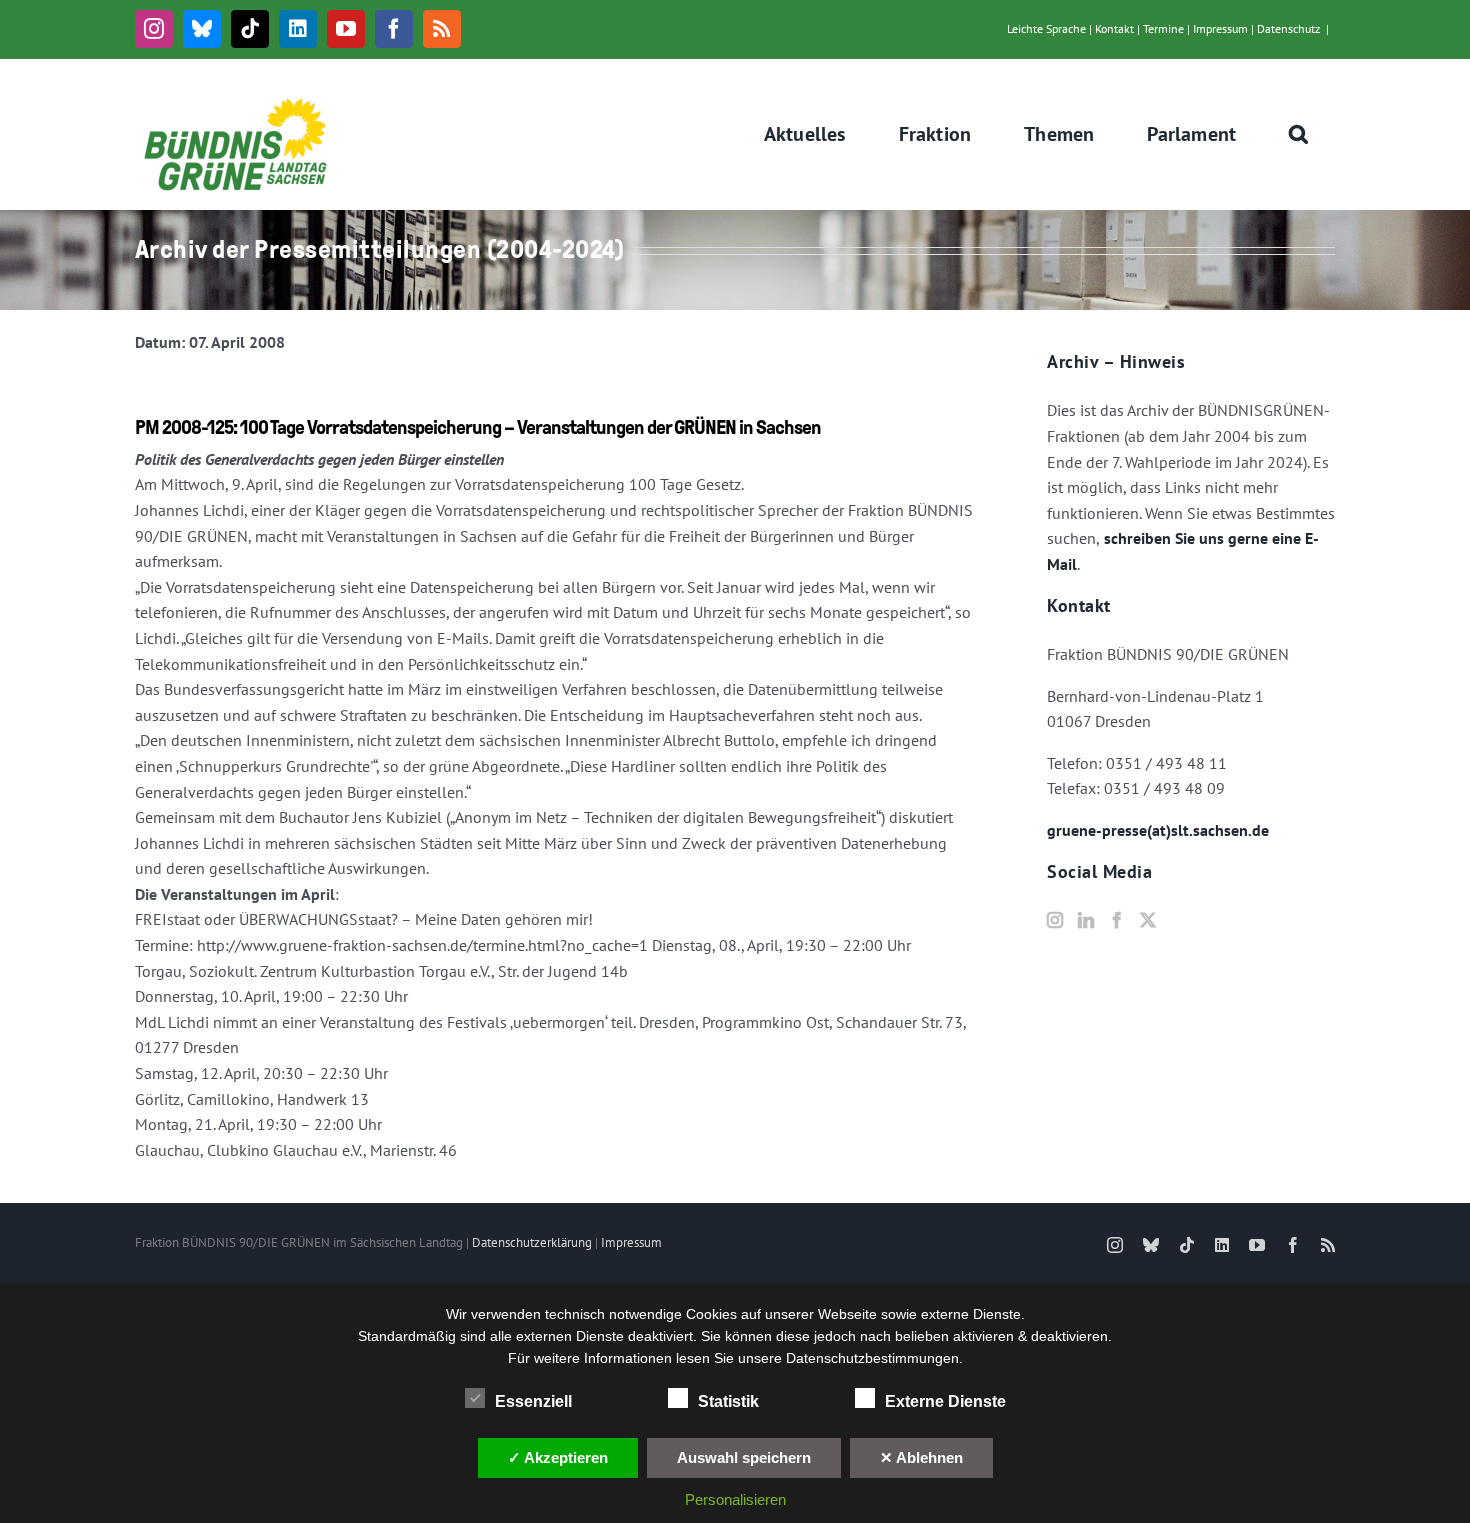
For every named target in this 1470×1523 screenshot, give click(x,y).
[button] (1299, 134)
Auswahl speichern (744, 1457)
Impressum (1220, 28)
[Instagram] (1055, 920)
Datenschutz (1288, 28)
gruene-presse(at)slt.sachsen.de (1158, 830)
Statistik (728, 1401)
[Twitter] (1148, 920)
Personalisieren (735, 1499)
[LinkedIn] (1086, 920)
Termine (1163, 28)
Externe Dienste (945, 1401)
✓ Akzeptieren (558, 1457)
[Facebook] (1117, 920)
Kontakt (1114, 28)
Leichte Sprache (1046, 28)
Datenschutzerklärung (532, 1242)
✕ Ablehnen (921, 1457)
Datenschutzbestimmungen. (874, 1358)
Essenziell (533, 1401)
